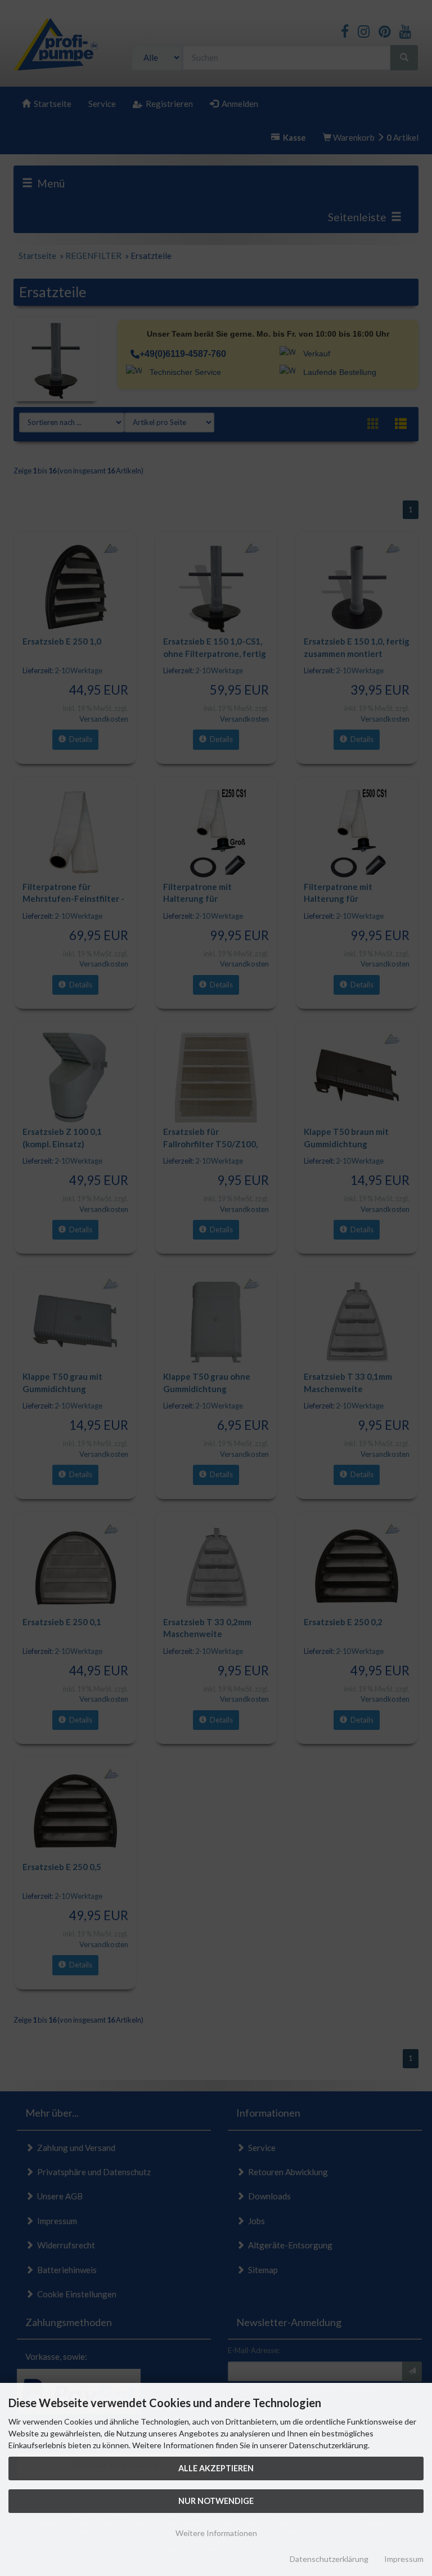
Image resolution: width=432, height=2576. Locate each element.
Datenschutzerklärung (329, 2559)
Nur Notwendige (216, 2501)
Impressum (404, 2559)
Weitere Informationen (216, 2533)
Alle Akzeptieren (216, 2468)
